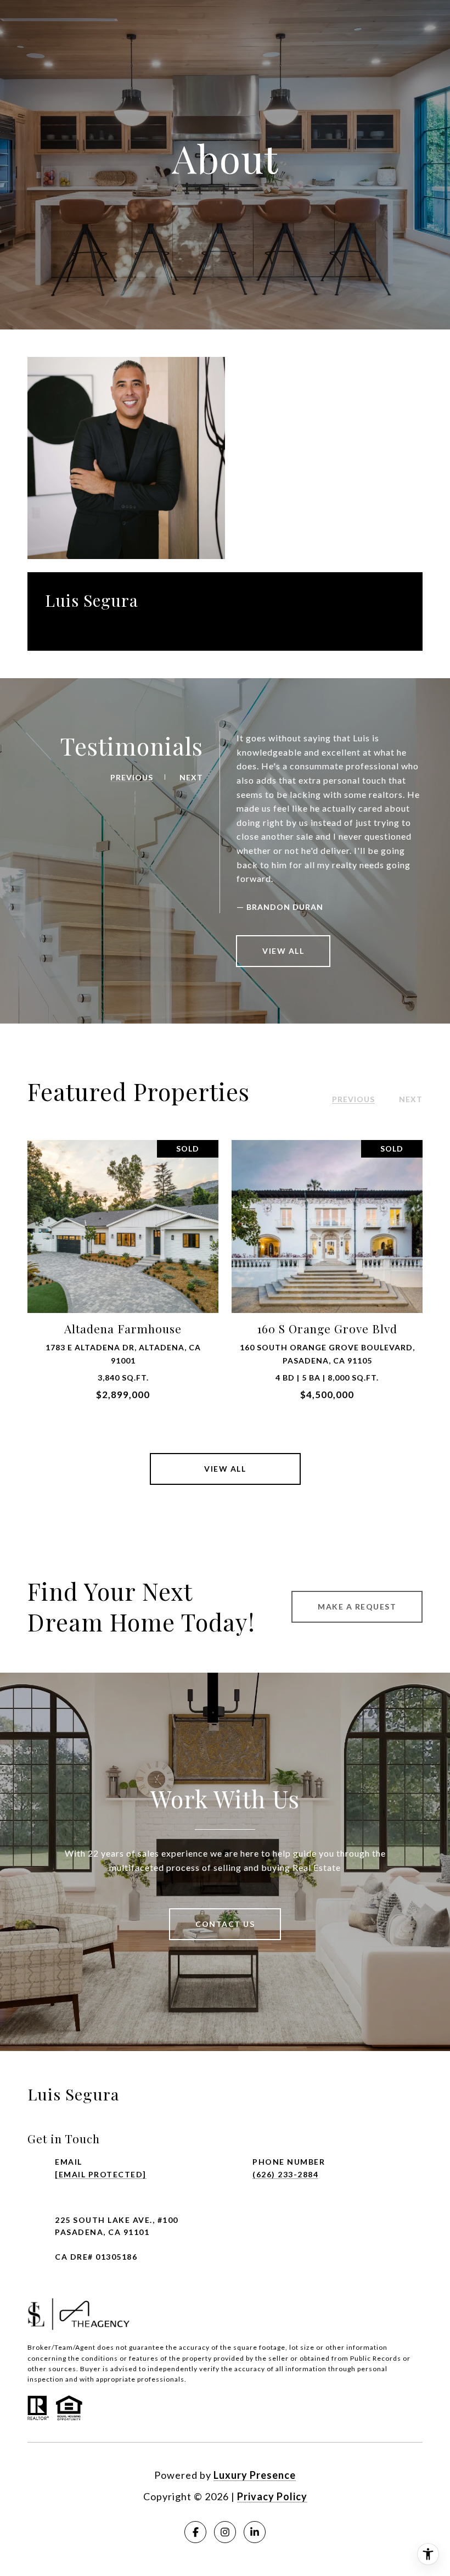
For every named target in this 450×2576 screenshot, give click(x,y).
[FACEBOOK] (195, 2532)
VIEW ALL (283, 951)
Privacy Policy (272, 2496)
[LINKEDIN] (255, 2532)
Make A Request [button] (357, 1606)
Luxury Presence (255, 2475)
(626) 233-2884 (285, 2174)
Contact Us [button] (225, 1924)
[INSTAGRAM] (225, 2532)
